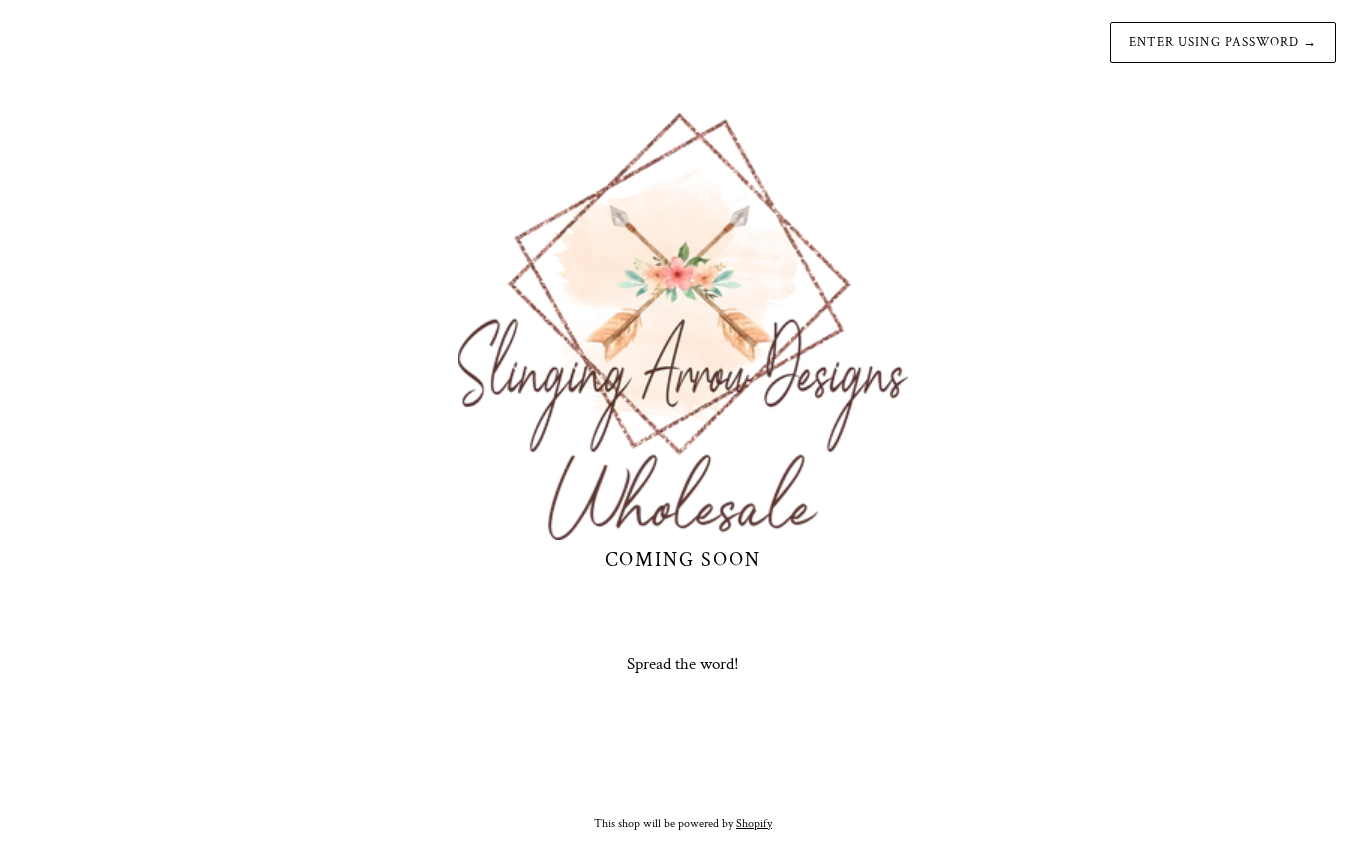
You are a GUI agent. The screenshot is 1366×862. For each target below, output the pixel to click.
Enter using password (1223, 42)
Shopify (754, 823)
